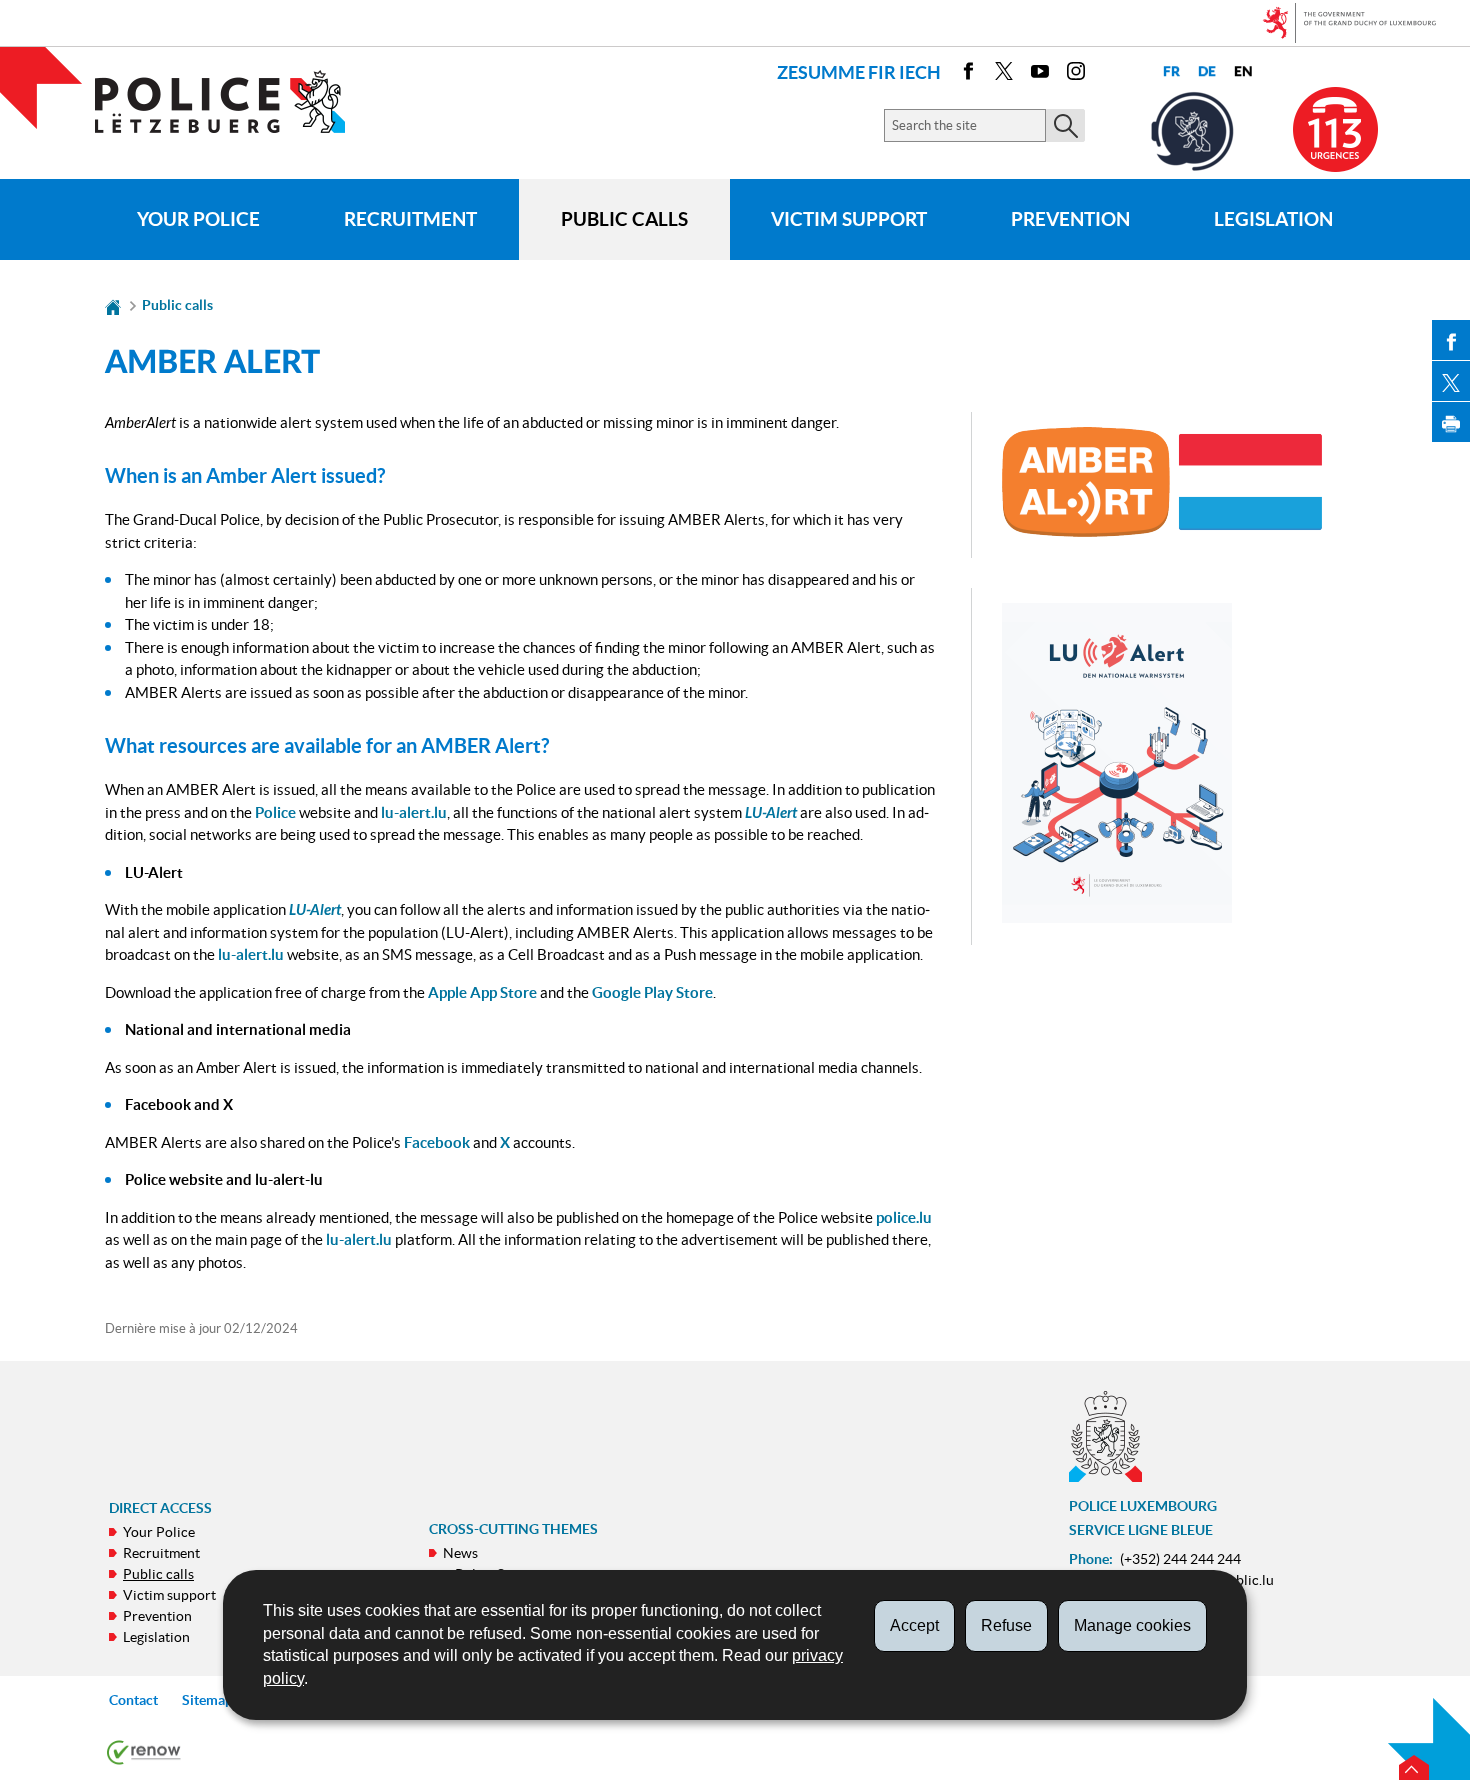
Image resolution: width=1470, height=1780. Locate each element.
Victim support (849, 219)
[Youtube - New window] (1040, 74)
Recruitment (410, 219)
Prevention (1070, 219)
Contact (133, 1700)
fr (1171, 71)
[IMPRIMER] (1451, 422)
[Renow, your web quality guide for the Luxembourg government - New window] (144, 1751)
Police (275, 812)
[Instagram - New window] (1076, 74)
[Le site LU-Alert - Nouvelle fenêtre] (1117, 763)
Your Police (198, 219)
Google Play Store (652, 992)
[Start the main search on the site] (1065, 125)
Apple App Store (482, 992)
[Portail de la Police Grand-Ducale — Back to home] (232, 101)
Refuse (1006, 1625)
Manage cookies (1132, 1625)
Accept (914, 1625)
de (1207, 71)
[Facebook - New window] (968, 74)
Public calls (624, 219)
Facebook (437, 1142)
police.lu (904, 1217)
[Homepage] (113, 305)
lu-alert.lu (414, 812)
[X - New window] (1004, 74)
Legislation (1273, 219)
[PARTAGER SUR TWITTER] (1451, 381)
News (460, 1553)
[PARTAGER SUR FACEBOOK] (1451, 340)
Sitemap (207, 1700)
